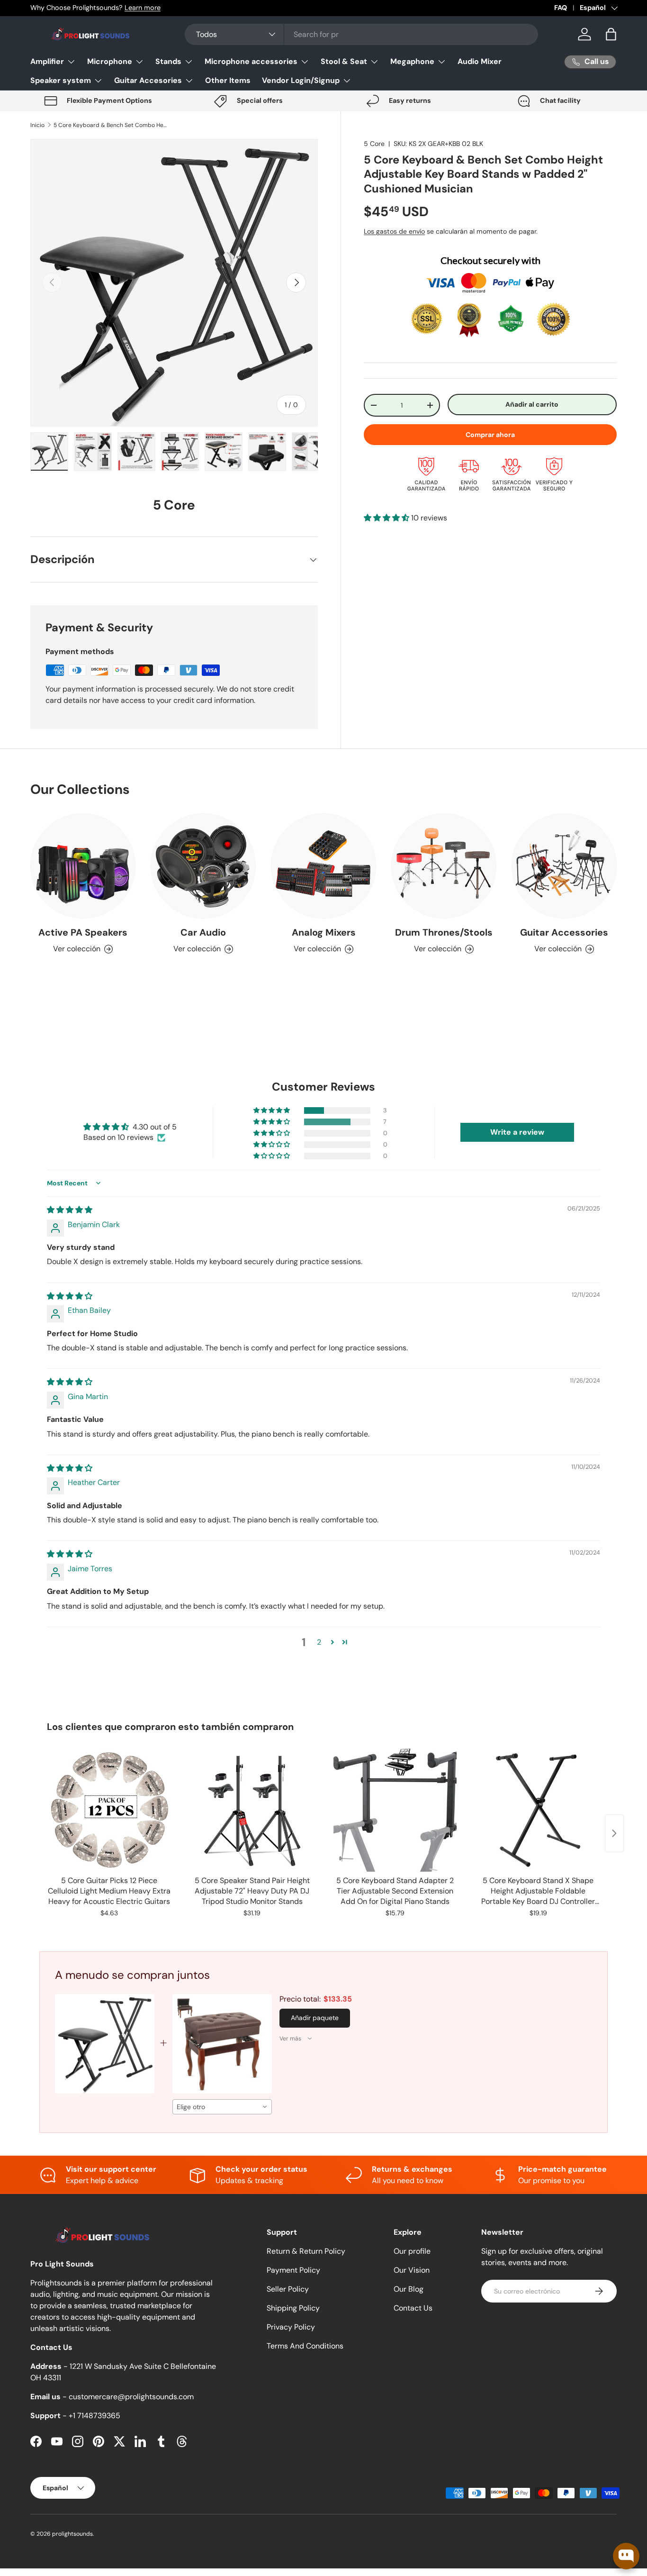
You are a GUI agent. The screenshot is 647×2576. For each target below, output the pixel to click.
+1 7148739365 (94, 2416)
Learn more (143, 8)
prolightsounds (72, 2534)
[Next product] (614, 1833)
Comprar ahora (490, 435)
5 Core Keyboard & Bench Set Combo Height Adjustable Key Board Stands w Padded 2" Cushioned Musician (110, 125)
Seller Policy (288, 2289)
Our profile (412, 2251)
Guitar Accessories (564, 932)
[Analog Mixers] (323, 866)
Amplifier (47, 61)
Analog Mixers (324, 932)
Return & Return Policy (306, 2251)
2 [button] (319, 1642)
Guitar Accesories (148, 80)
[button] (611, 34)
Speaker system (61, 80)
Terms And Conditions (305, 2346)
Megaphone (412, 61)
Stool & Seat (344, 61)
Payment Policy (293, 2270)
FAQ (561, 8)
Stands (168, 61)
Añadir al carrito (532, 404)
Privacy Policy (291, 2327)
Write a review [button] (517, 1132)
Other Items (228, 80)
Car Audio (203, 932)
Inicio (37, 125)
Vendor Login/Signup (301, 80)
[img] (70, 1210)
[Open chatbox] (626, 2556)
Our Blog (409, 2289)
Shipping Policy (293, 2308)
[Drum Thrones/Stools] (444, 866)
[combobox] (361, 34)
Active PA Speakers (83, 932)
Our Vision (412, 2270)
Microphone (110, 61)
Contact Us (413, 2308)
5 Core (374, 144)
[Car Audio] (203, 866)
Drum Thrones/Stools (444, 932)
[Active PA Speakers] (83, 866)
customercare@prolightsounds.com (131, 2397)
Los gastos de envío (394, 231)
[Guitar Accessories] (564, 866)
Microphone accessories (251, 61)
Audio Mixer (480, 61)
